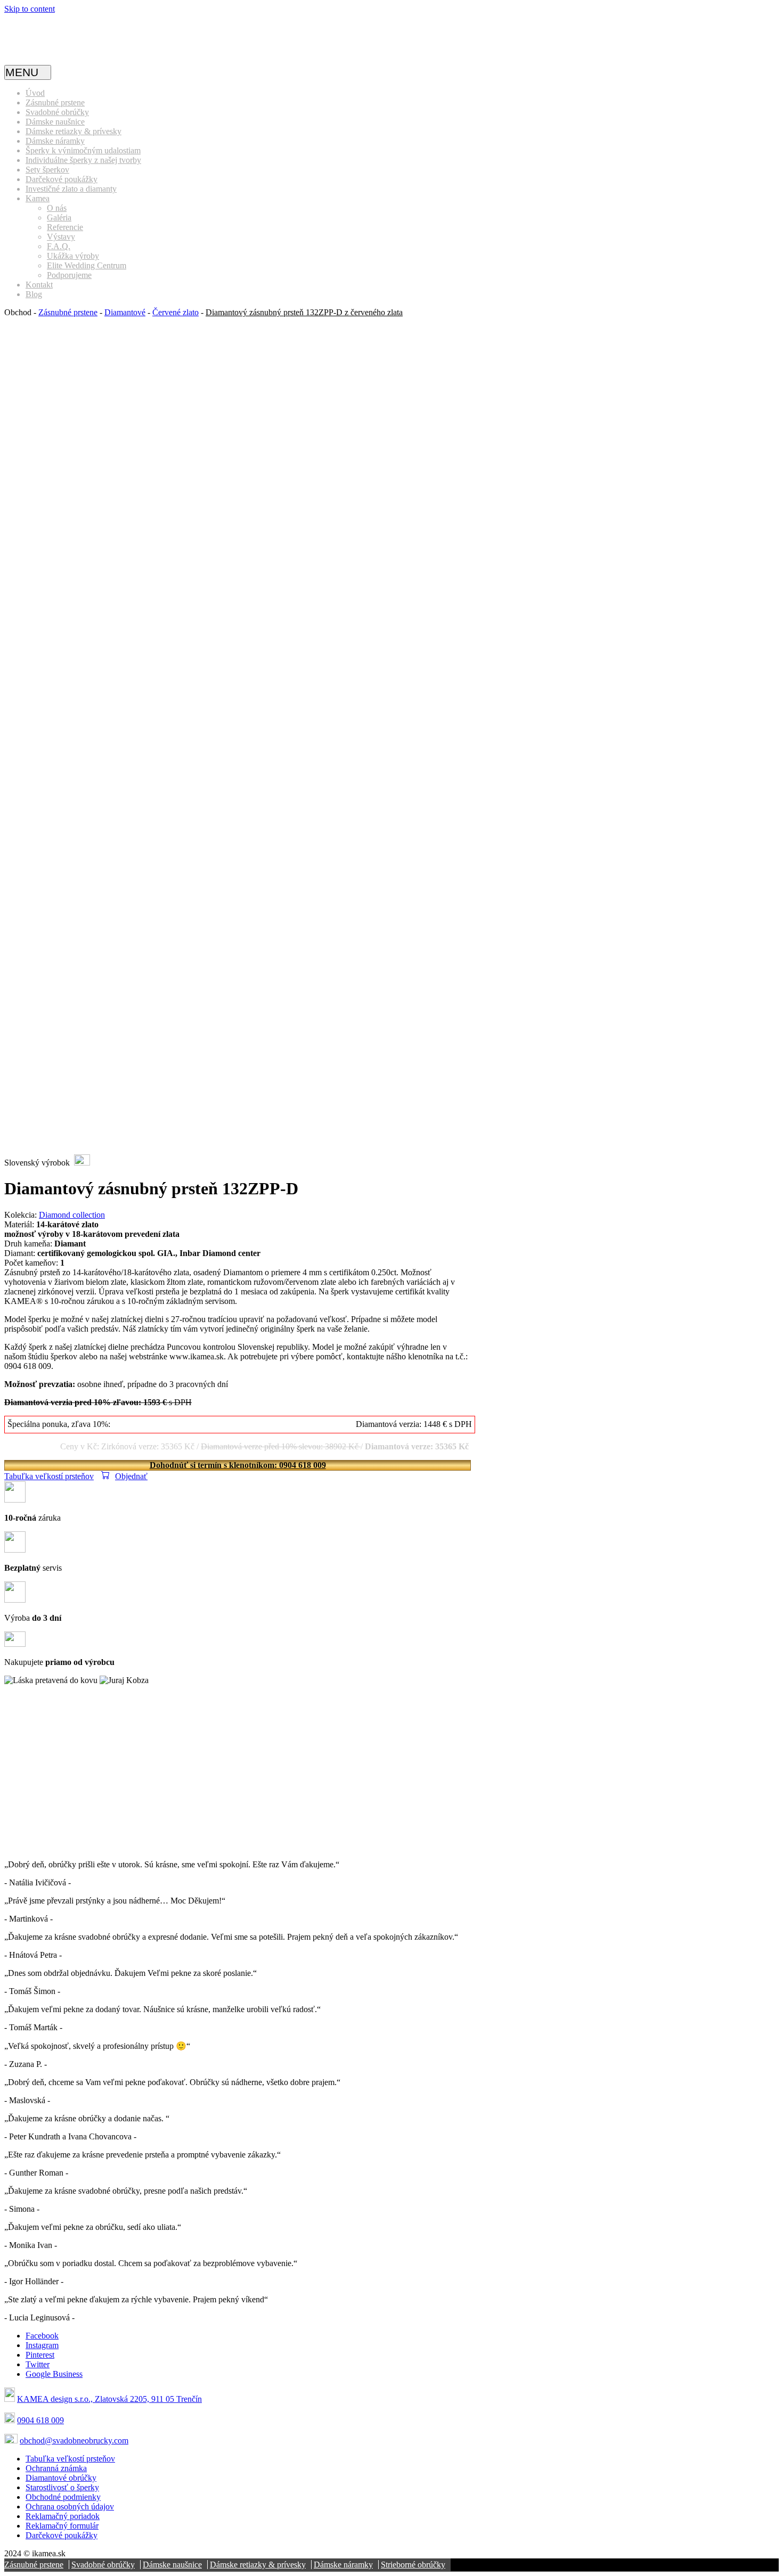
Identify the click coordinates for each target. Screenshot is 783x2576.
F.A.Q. (59, 246)
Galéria (59, 218)
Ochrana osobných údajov (70, 2507)
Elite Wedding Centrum (87, 265)
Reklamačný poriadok (63, 2516)
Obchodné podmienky (63, 2497)
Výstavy (61, 237)
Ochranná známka (56, 2468)
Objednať (131, 1476)
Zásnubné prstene (55, 102)
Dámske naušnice (55, 122)
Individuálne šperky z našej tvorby (83, 160)
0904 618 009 (40, 2420)
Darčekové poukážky (62, 179)
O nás (57, 208)
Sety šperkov (47, 170)
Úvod (35, 93)
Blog (34, 294)
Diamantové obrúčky (61, 2478)
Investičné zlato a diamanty (71, 189)
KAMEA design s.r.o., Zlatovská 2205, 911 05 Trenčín (109, 2399)
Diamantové (125, 312)
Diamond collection (72, 1215)
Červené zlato (176, 312)
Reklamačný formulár (62, 2526)
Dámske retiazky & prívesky (74, 131)
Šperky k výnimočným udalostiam (83, 150)
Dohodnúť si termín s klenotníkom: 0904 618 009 (238, 1465)
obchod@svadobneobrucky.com (74, 2440)
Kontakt (39, 285)
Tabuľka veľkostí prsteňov (49, 1476)
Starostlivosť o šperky (62, 2487)
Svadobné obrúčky (57, 112)
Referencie (65, 227)
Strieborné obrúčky (413, 2565)
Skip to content (30, 9)
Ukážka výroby (73, 256)
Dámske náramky (55, 141)
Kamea (38, 198)
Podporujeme (69, 275)
